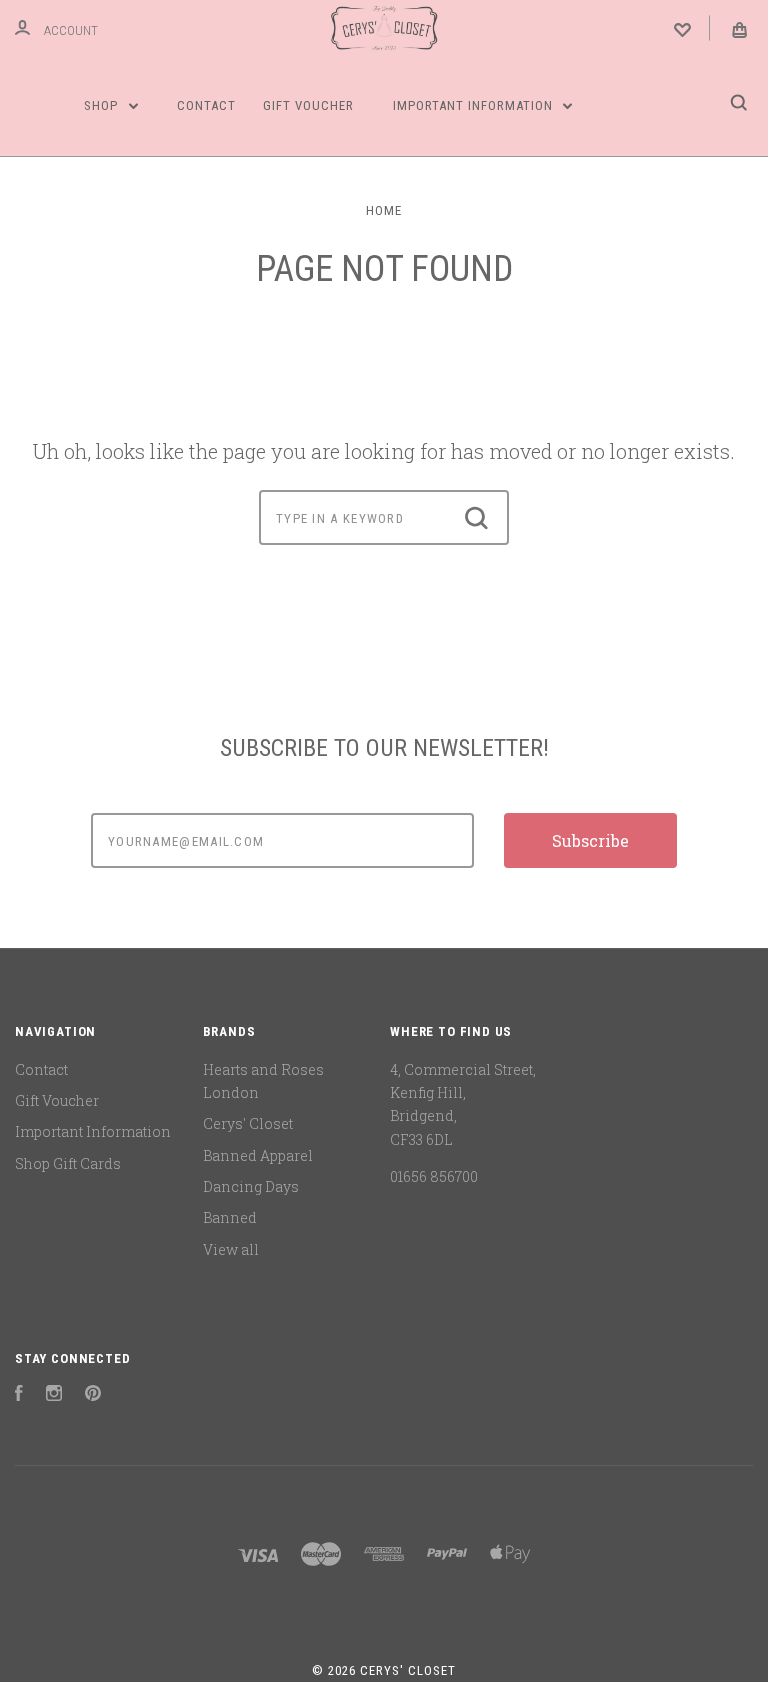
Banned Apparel (258, 1155)
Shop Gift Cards (68, 1163)
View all (231, 1249)
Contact (206, 105)
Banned (230, 1217)
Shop (103, 105)
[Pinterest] (93, 1395)
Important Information (475, 105)
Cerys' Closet (248, 1123)
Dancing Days (251, 1186)
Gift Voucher (308, 105)
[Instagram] (54, 1395)
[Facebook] (19, 1395)
